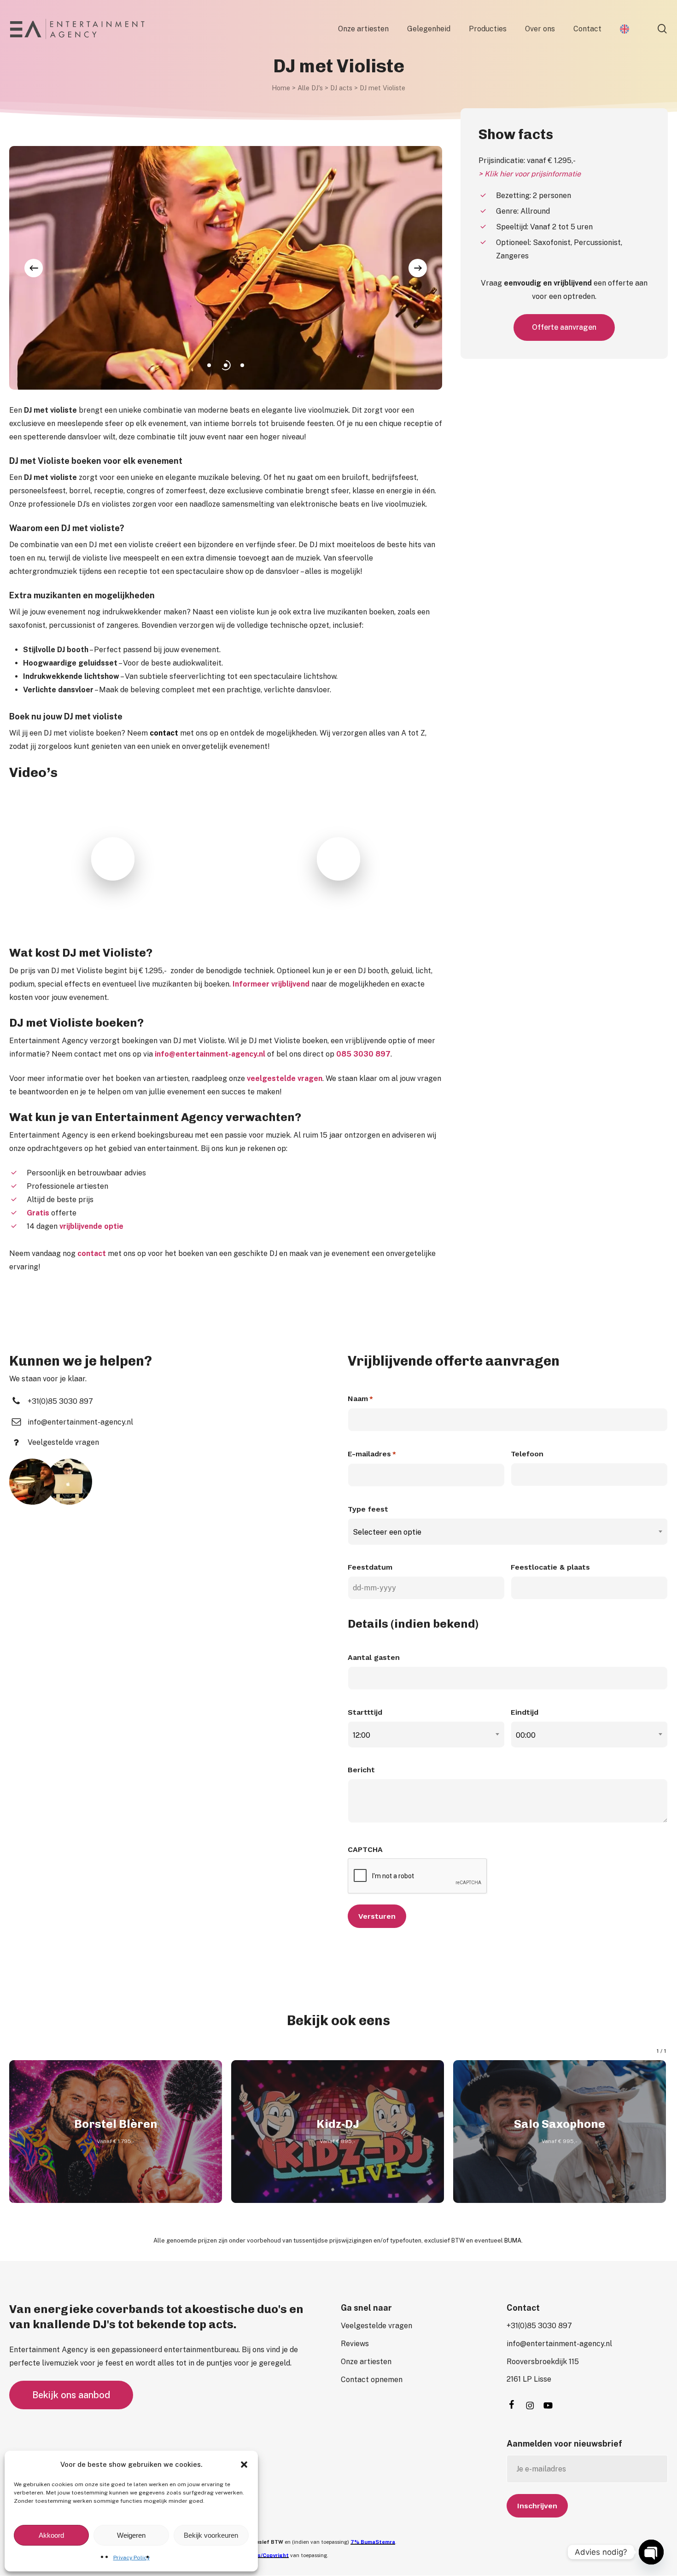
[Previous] (34, 268)
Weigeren (131, 2535)
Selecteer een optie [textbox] (387, 1532)
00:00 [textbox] (526, 1735)
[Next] (418, 268)
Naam (360, 1399)
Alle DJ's (310, 88)
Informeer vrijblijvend (271, 984)
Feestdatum (370, 1567)
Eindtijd (525, 1712)
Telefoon (527, 1454)
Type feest (368, 1509)
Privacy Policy (131, 2558)
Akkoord (51, 2535)
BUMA (513, 2240)
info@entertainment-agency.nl (210, 1054)
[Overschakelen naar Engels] (624, 29)
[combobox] (508, 1532)
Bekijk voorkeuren (211, 2535)
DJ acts (341, 88)
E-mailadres (372, 1454)
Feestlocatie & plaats (550, 1567)
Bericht (361, 1770)
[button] (244, 2465)
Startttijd (365, 1712)
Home (281, 88)
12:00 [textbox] (362, 1735)
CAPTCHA (365, 1849)
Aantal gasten (374, 1657)
